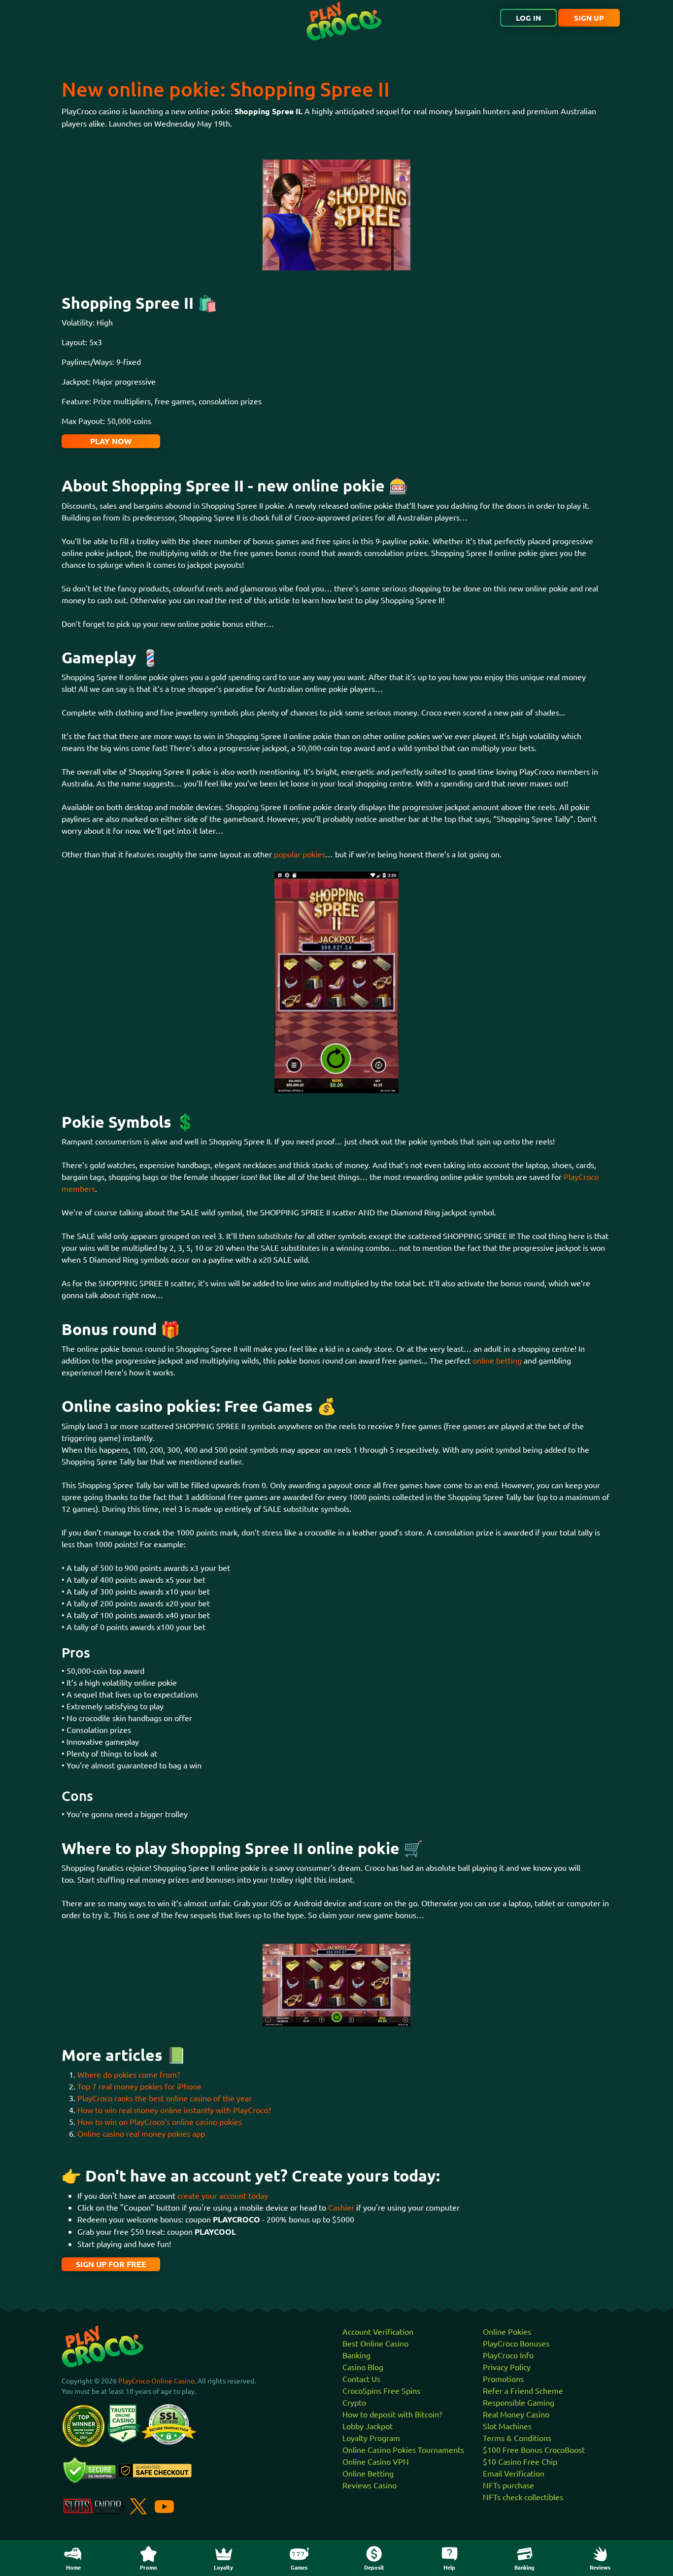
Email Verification (514, 2473)
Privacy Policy (507, 2367)
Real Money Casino (516, 2414)
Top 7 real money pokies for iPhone (139, 2086)
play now (111, 441)
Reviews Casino (370, 2485)
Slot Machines (507, 2426)
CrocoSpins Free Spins (381, 2390)
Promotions (503, 2379)
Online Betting (368, 2473)
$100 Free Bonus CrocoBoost (534, 2449)
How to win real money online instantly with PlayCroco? (174, 2110)
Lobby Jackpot (368, 2426)
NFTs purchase (508, 2485)
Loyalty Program (371, 2438)
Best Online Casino (375, 2343)
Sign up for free (111, 2264)
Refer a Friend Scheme (523, 2390)
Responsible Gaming (519, 2402)
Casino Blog (363, 2367)
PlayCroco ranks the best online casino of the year (165, 2098)
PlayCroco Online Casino (156, 2380)
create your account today (223, 2195)
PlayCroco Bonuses (516, 2343)
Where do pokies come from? (129, 2074)
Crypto (354, 2402)
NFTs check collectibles (523, 2497)
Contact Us (361, 2379)
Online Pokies (507, 2331)
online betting (497, 1360)
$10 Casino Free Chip (520, 2461)
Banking (356, 2355)
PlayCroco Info (508, 2355)
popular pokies (300, 854)
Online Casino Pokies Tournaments (403, 2449)
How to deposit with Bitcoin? (392, 2414)
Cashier (341, 2207)
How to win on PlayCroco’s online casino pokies (160, 2121)
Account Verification (378, 2331)
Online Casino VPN (376, 2461)
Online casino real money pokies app (142, 2133)
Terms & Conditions (517, 2438)
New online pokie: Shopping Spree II (226, 89)
